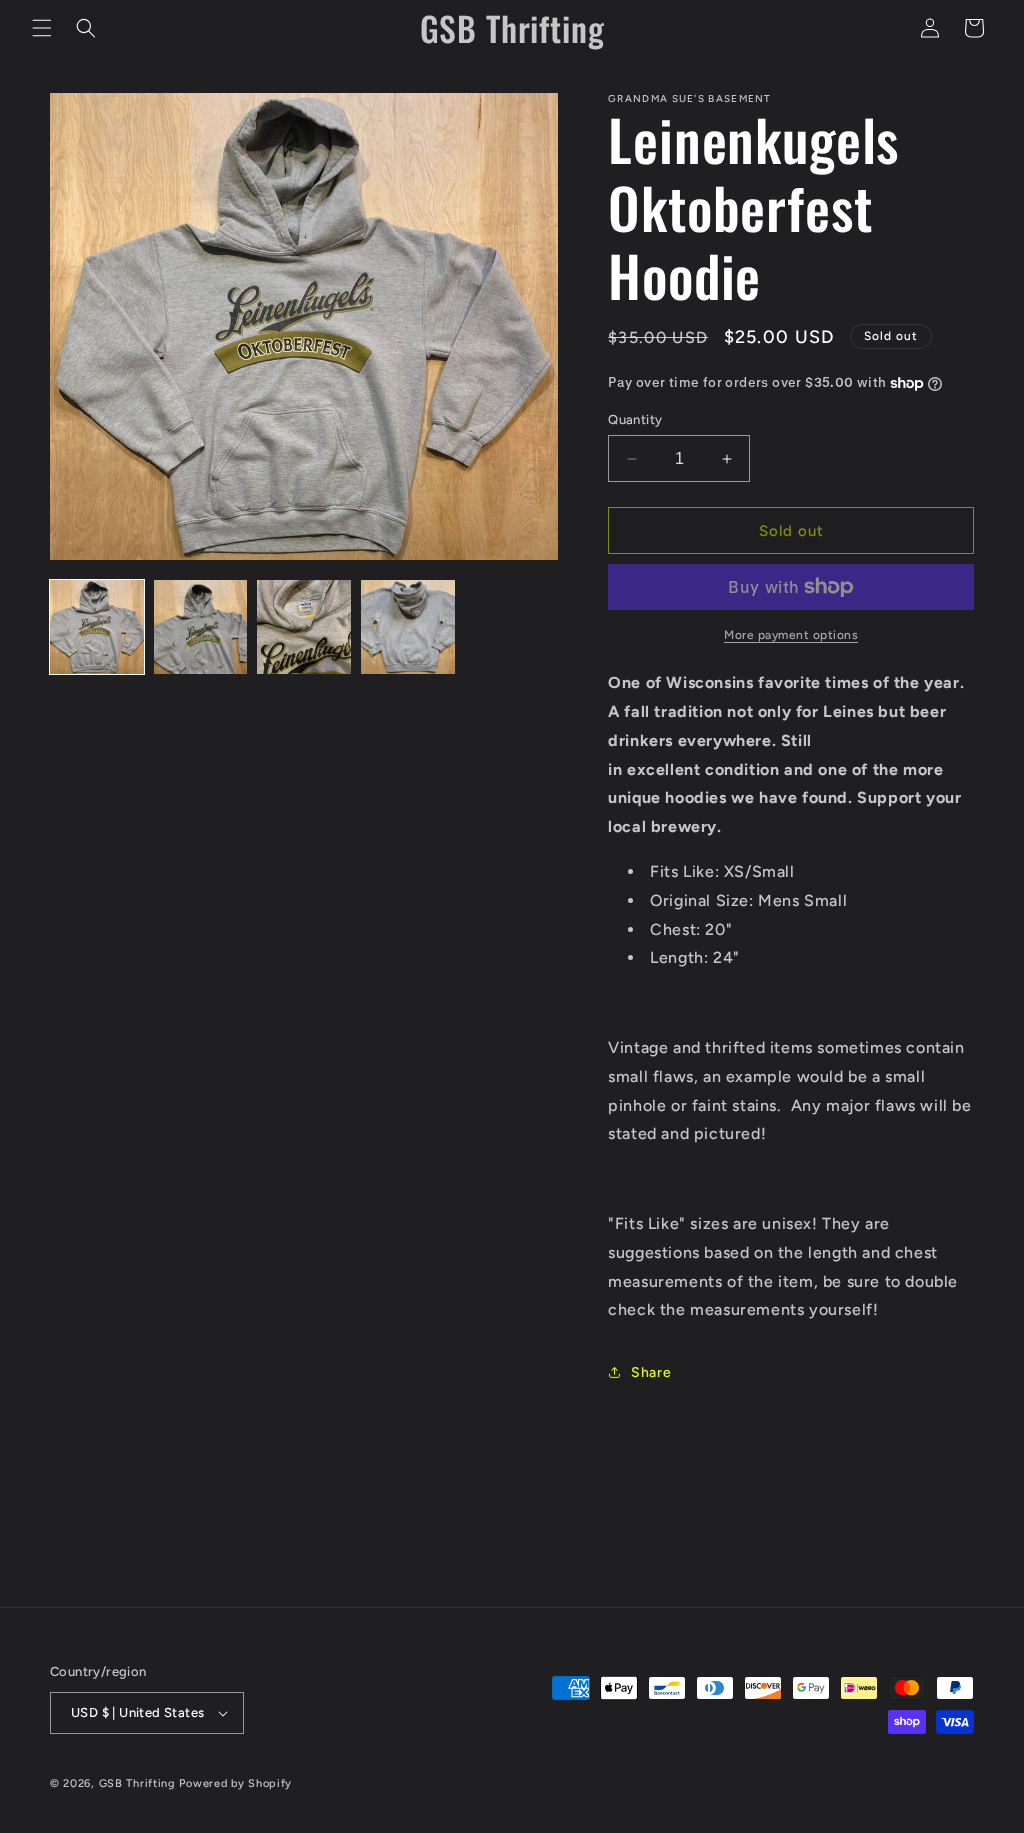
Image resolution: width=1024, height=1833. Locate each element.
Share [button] (651, 1372)
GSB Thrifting (139, 1783)
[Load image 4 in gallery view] (408, 627)
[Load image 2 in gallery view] (201, 627)
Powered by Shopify (235, 1783)
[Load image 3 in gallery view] (304, 627)
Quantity (635, 419)
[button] (42, 28)
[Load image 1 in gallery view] (97, 627)
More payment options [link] (791, 635)
